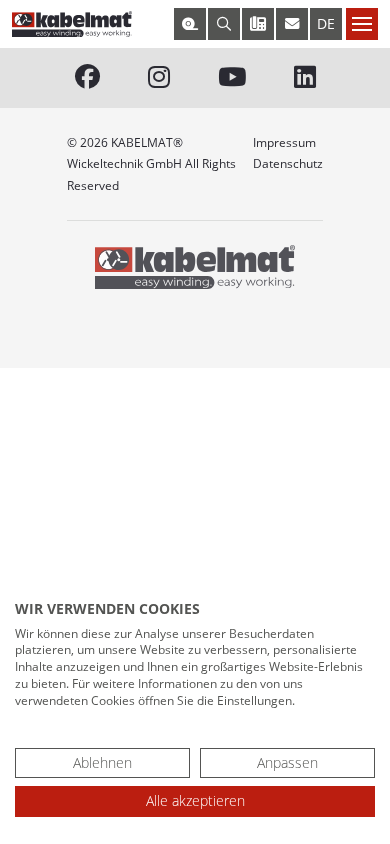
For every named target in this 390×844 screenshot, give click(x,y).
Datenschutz (288, 163)
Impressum (284, 142)
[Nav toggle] (362, 24)
